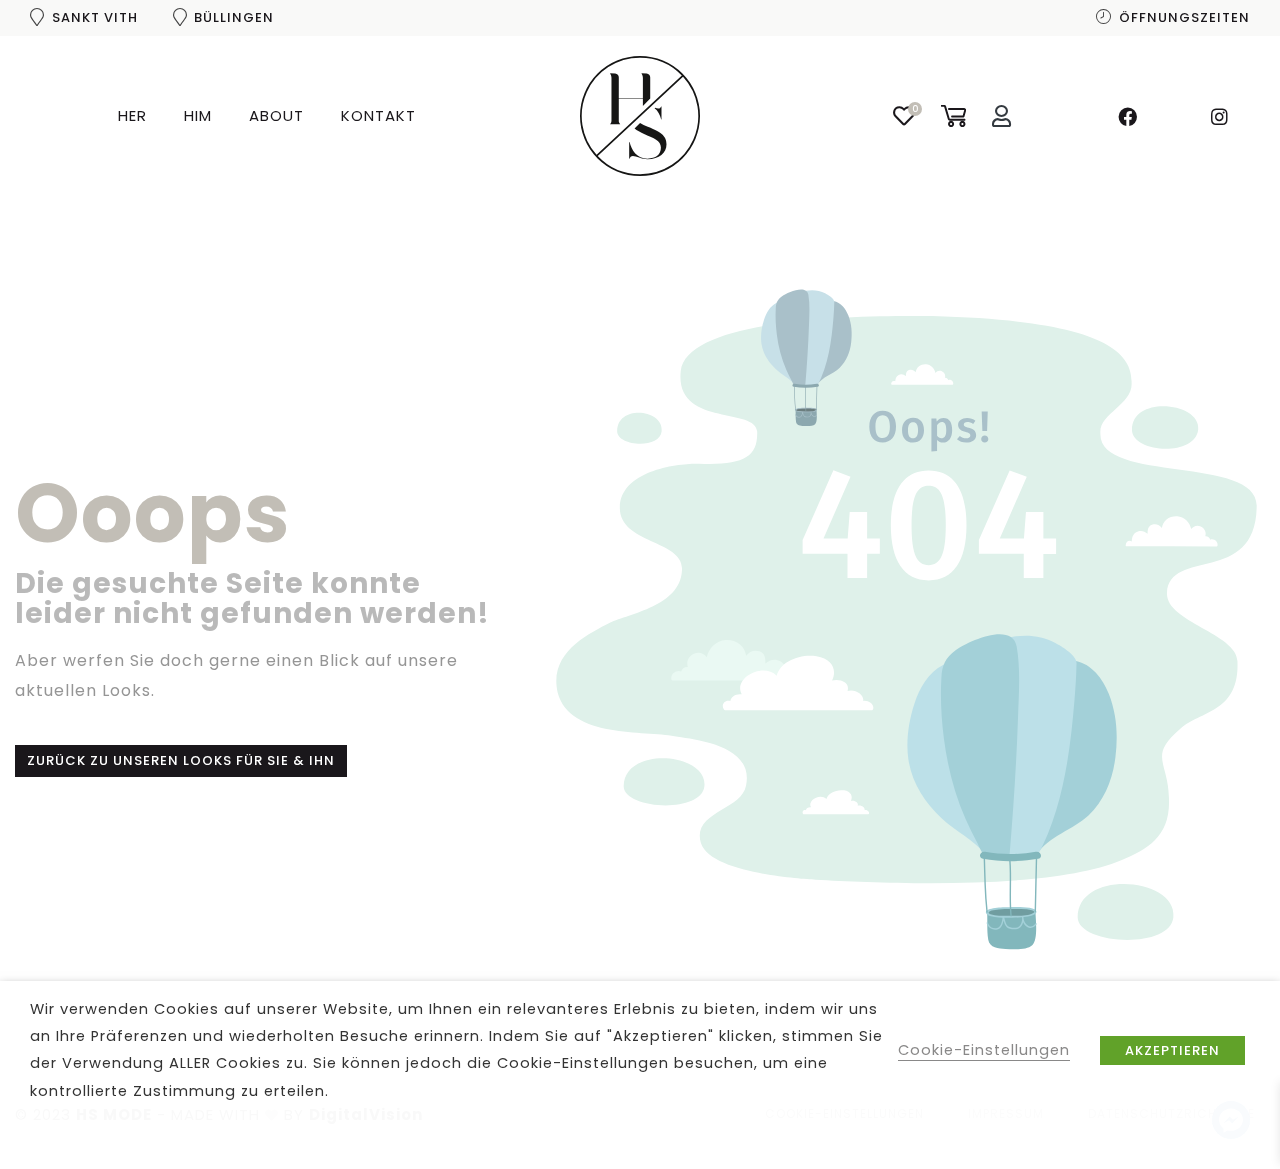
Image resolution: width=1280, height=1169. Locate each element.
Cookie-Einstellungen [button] (984, 1050)
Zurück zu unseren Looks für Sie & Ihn (181, 760)
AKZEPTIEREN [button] (1172, 1050)
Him (198, 115)
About (276, 115)
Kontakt (378, 115)
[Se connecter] (1002, 116)
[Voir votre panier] (953, 115)
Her (132, 115)
